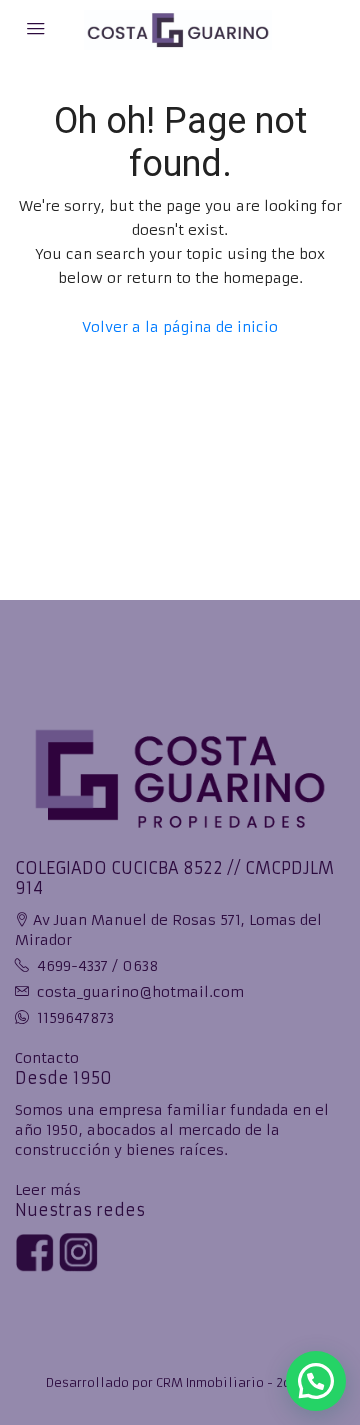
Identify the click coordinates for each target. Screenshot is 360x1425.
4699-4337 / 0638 (98, 966)
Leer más (48, 1190)
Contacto (47, 1058)
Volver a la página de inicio (180, 327)
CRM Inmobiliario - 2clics (235, 1382)
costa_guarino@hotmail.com (140, 992)
